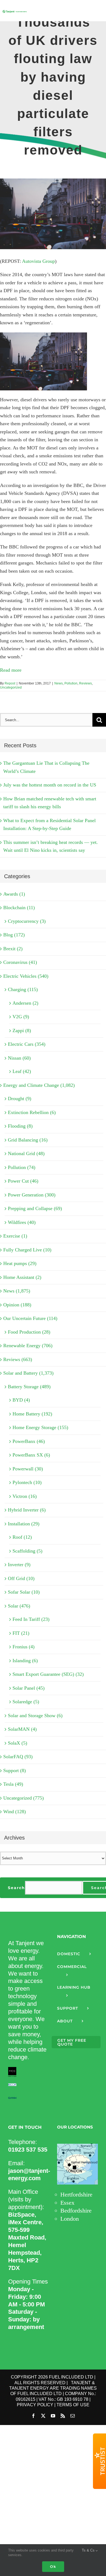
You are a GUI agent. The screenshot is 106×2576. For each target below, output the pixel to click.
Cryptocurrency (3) (27, 921)
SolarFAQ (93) (18, 1757)
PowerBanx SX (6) (31, 1455)
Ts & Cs (89, 2550)
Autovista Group (38, 261)
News (59, 683)
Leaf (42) (22, 1071)
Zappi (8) (22, 1031)
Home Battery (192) (32, 1414)
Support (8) (15, 1770)
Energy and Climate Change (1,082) (39, 1085)
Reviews (85, 683)
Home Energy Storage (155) (40, 1427)
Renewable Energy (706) (28, 1346)
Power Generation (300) (32, 1195)
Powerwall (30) (28, 1469)
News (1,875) (17, 1291)
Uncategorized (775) (24, 1798)
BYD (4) (21, 1400)
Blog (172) (14, 935)
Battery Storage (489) (29, 1387)
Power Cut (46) (23, 1181)
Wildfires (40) (22, 1222)
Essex (67, 2203)
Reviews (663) (18, 1359)
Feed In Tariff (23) (31, 1619)
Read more (11, 670)
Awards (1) (14, 894)
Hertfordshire (76, 2194)
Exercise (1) (15, 1236)
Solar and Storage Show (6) (35, 1716)
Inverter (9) (19, 1565)
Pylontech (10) (27, 1482)
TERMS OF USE (73, 2405)
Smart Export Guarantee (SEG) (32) (48, 1674)
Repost (10, 683)
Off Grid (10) (21, 1578)
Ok (53, 2566)
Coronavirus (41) (20, 962)
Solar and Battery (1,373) (28, 1373)
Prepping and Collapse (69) (35, 1208)
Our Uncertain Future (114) (30, 1318)
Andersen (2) (25, 1003)
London (70, 2219)
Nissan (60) (19, 1058)
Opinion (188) (17, 1305)
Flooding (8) (20, 1126)
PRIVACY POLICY (35, 2405)
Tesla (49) (13, 1784)
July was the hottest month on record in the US (50, 785)
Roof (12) (22, 1537)
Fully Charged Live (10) (27, 1250)
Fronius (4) (24, 1647)
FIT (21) (21, 1633)
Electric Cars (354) (27, 1044)
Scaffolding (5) (27, 1551)
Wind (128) (15, 1812)
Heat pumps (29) (20, 1263)
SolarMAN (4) (22, 1729)
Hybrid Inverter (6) (27, 1510)
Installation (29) (24, 1524)
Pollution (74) (22, 1167)
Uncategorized (11, 687)
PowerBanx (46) (29, 1441)
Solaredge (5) (26, 1702)
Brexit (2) (13, 949)
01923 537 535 (28, 2150)
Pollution (71, 683)
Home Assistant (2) (22, 1277)
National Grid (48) (26, 1153)
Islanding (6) (25, 1661)
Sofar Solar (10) (24, 1592)
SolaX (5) (18, 1743)
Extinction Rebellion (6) (32, 1112)
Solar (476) (19, 1606)
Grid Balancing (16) (28, 1140)
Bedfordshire (76, 2211)
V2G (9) (21, 1017)
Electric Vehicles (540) (26, 976)
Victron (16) (25, 1496)
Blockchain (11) (19, 908)
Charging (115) (23, 989)
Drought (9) (20, 1099)
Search (16, 1888)
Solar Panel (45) (29, 1688)
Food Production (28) (29, 1332)
